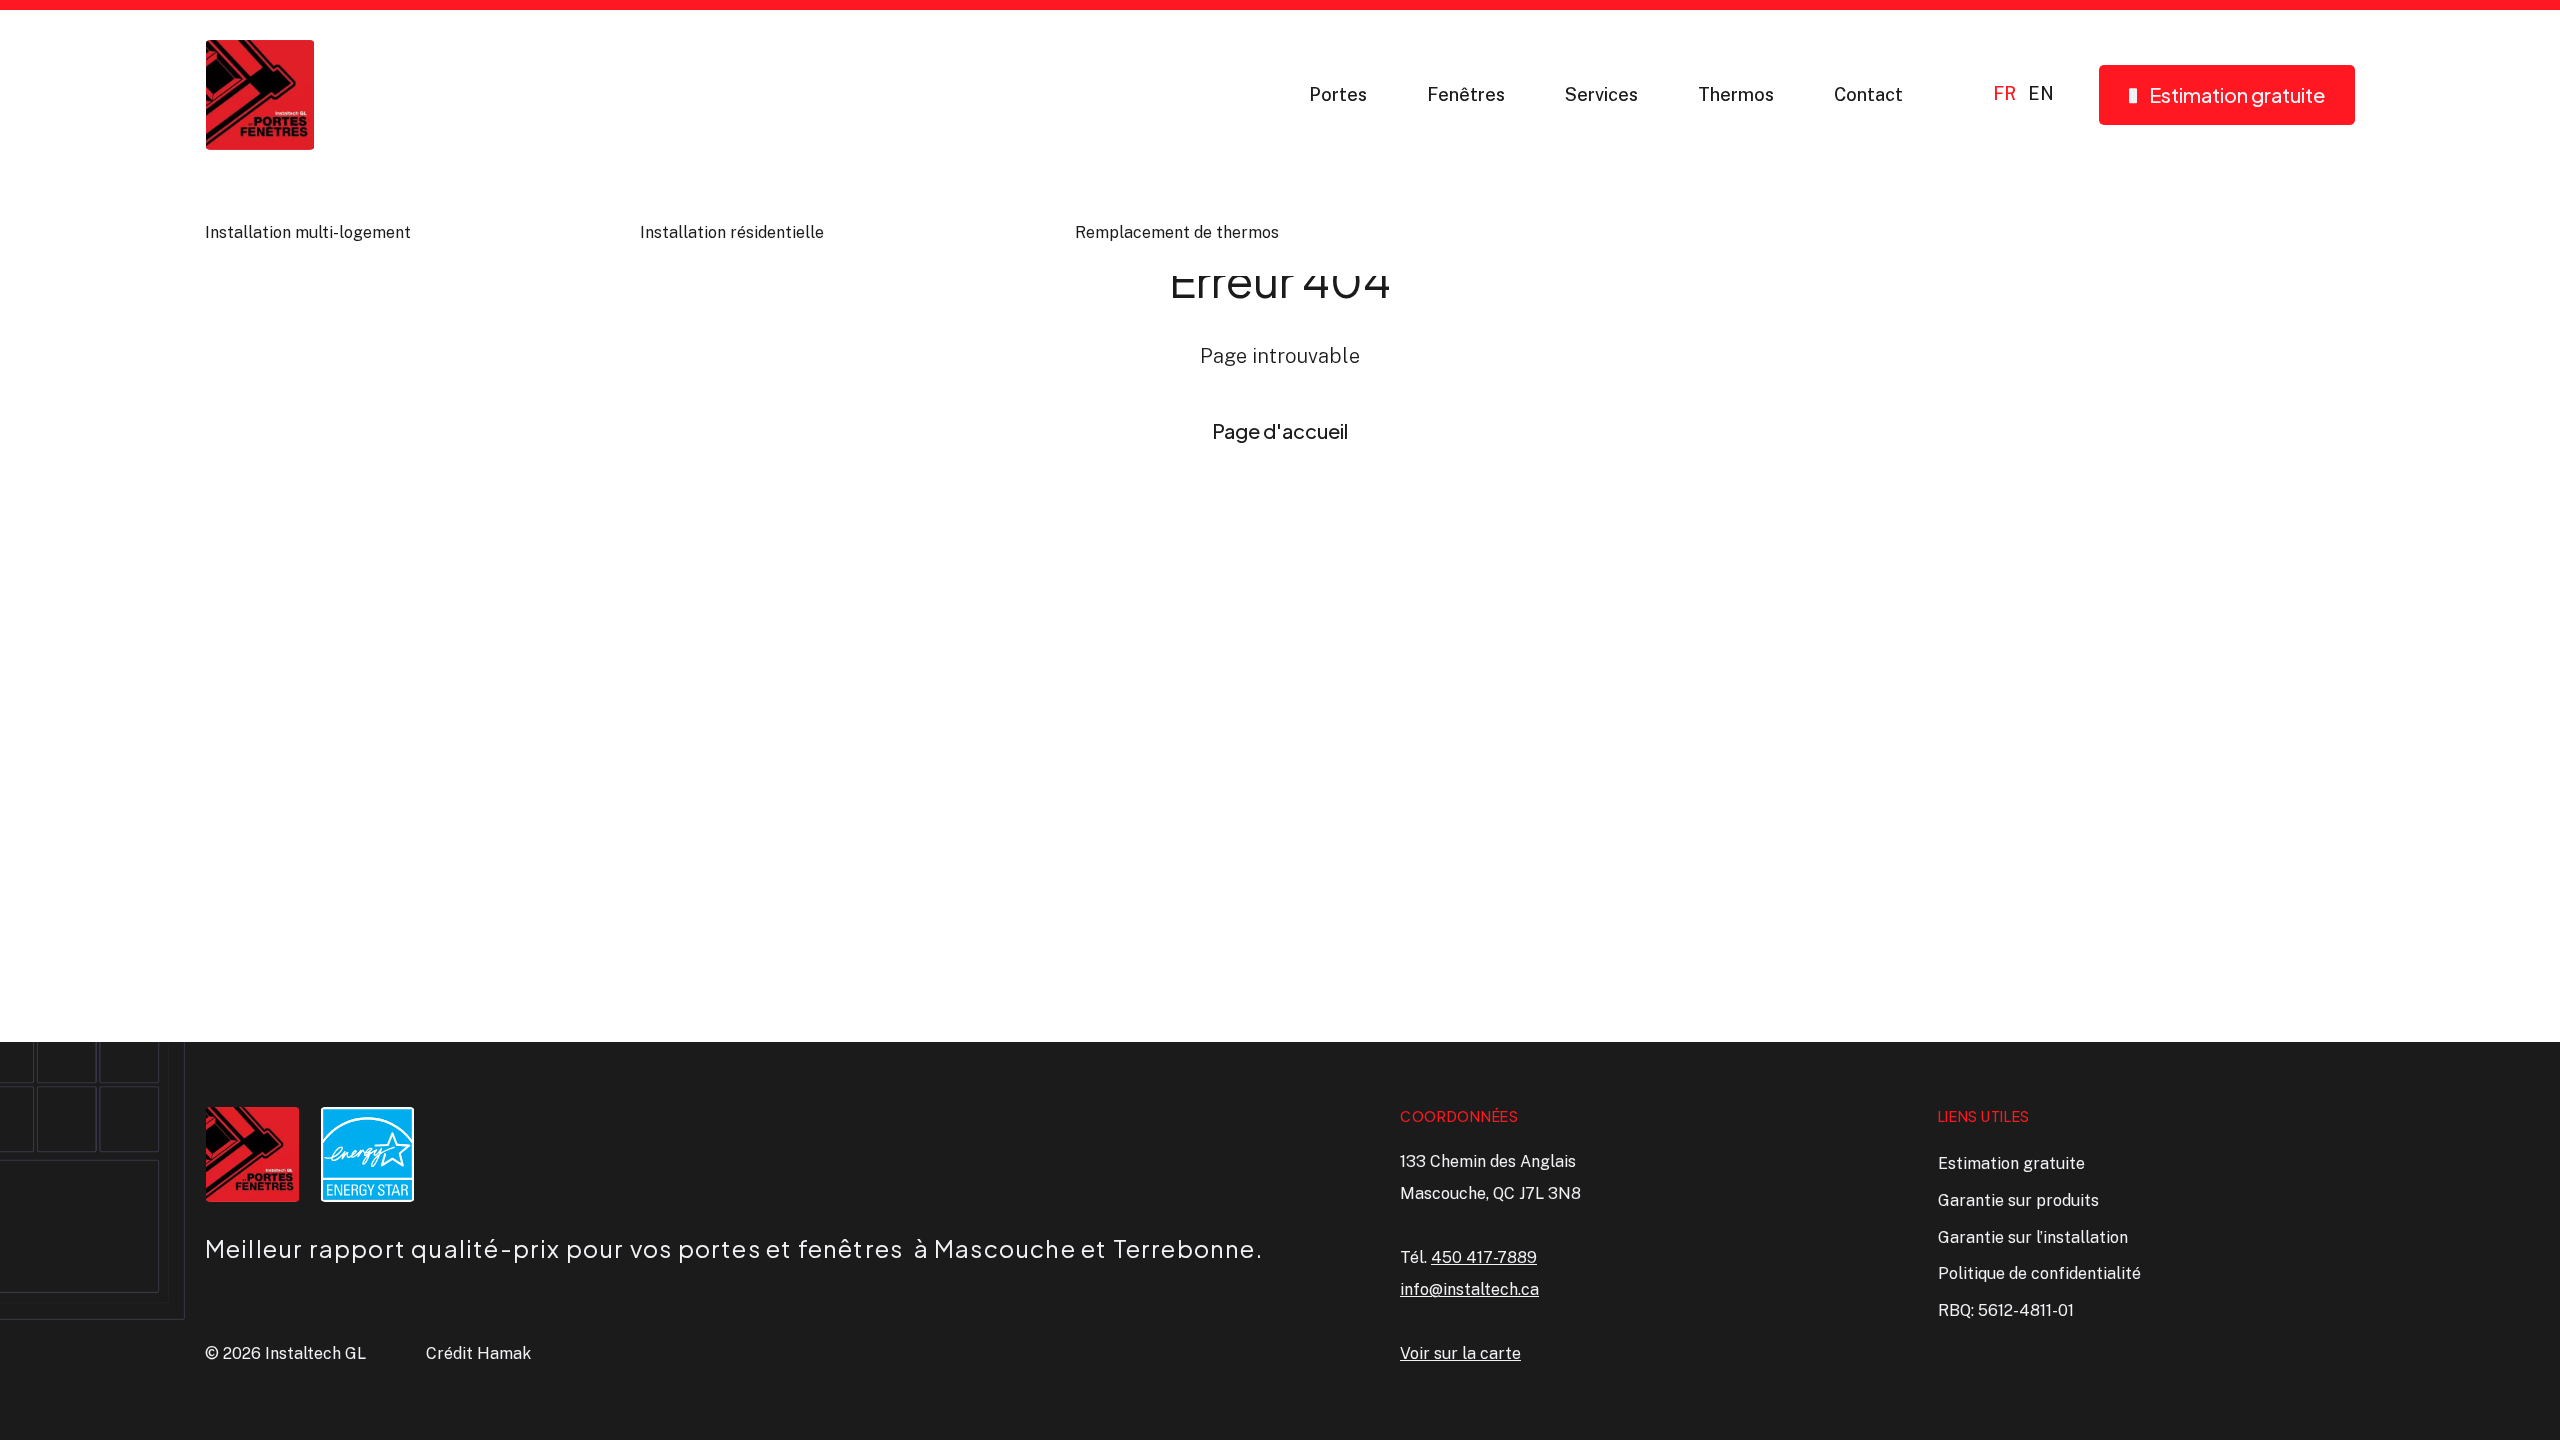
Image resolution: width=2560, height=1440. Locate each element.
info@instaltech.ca (1469, 1289)
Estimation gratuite (2011, 1163)
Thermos (1736, 94)
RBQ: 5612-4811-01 (2006, 1310)
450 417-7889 (1484, 1257)
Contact (1868, 94)
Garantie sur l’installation (2033, 1237)
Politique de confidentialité (2039, 1273)
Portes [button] (1338, 94)
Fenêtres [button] (1466, 94)
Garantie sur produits (2018, 1200)
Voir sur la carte (1460, 1353)
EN (2041, 94)
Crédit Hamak (478, 1353)
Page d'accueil (1280, 430)
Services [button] (1601, 94)
